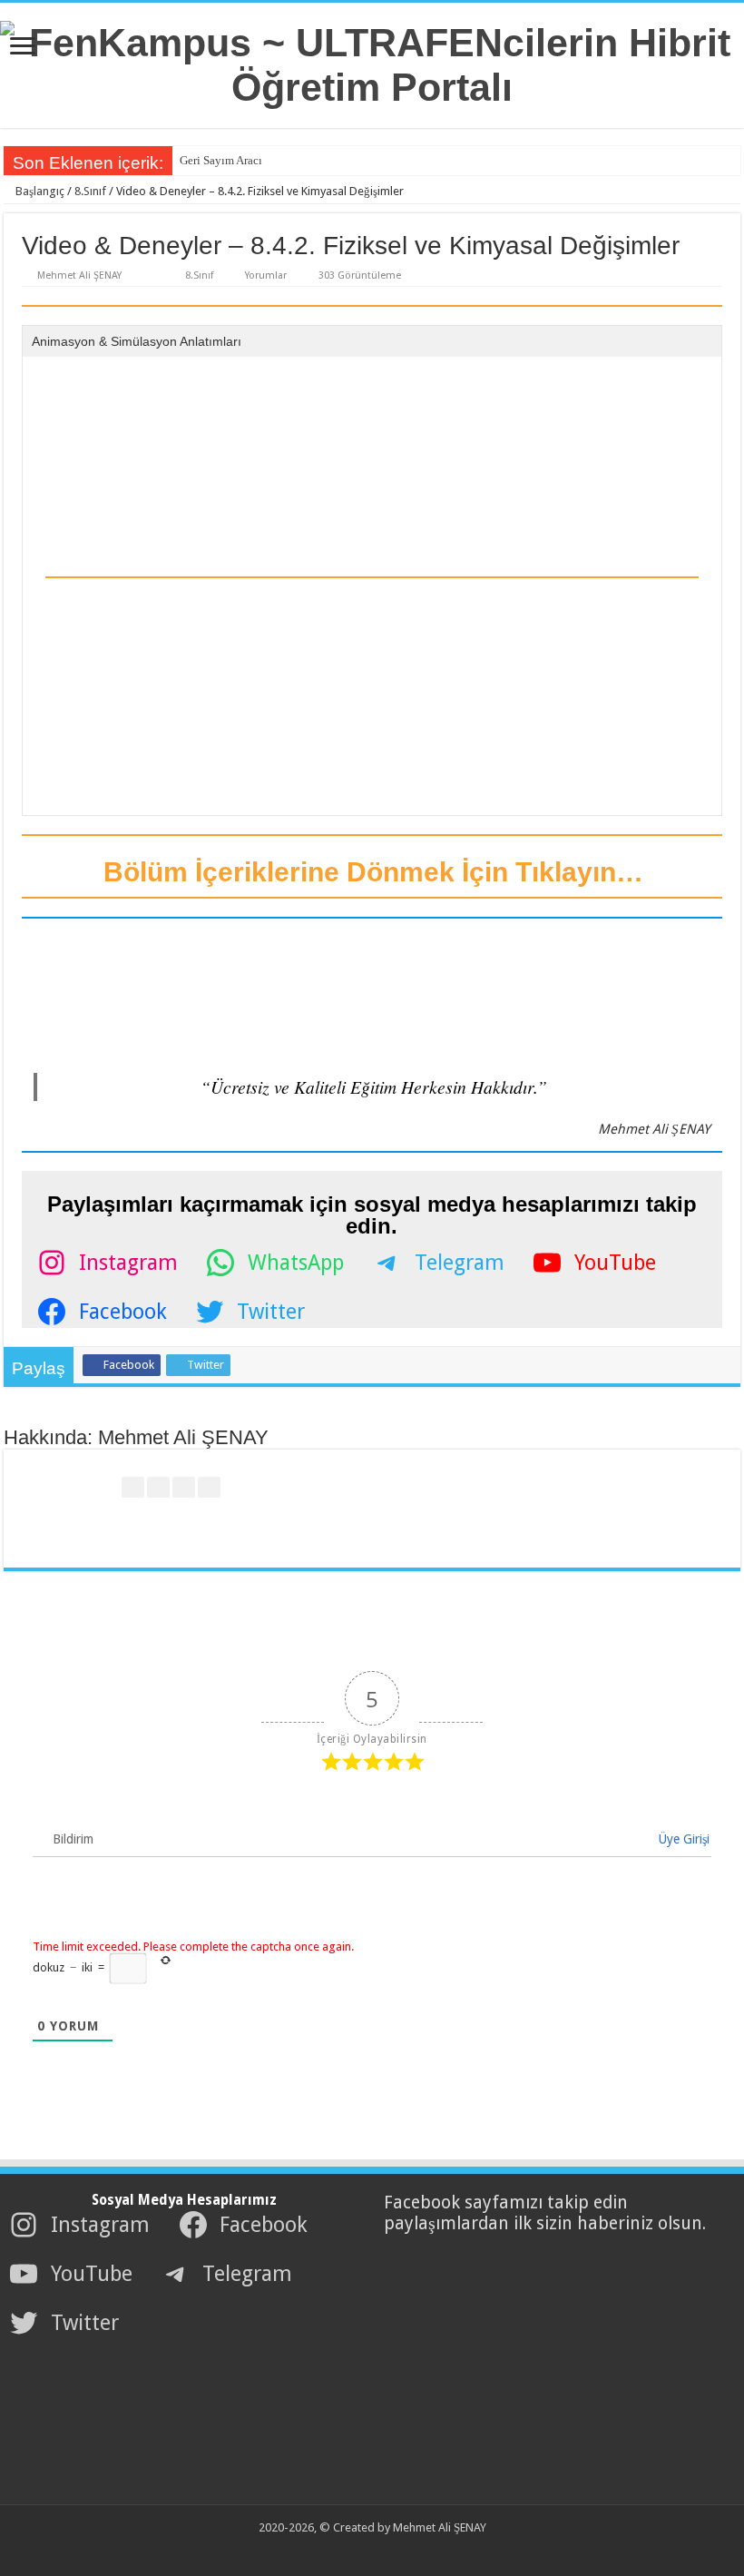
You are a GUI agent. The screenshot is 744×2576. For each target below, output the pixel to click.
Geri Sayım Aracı (221, 160)
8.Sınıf (90, 191)
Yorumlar (266, 275)
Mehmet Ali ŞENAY (79, 275)
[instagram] (395, 2550)
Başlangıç (39, 191)
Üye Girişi (682, 1839)
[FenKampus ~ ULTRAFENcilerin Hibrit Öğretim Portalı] (372, 62)
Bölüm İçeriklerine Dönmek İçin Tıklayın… (370, 872)
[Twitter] (361, 2550)
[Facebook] (343, 2550)
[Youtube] (378, 2550)
